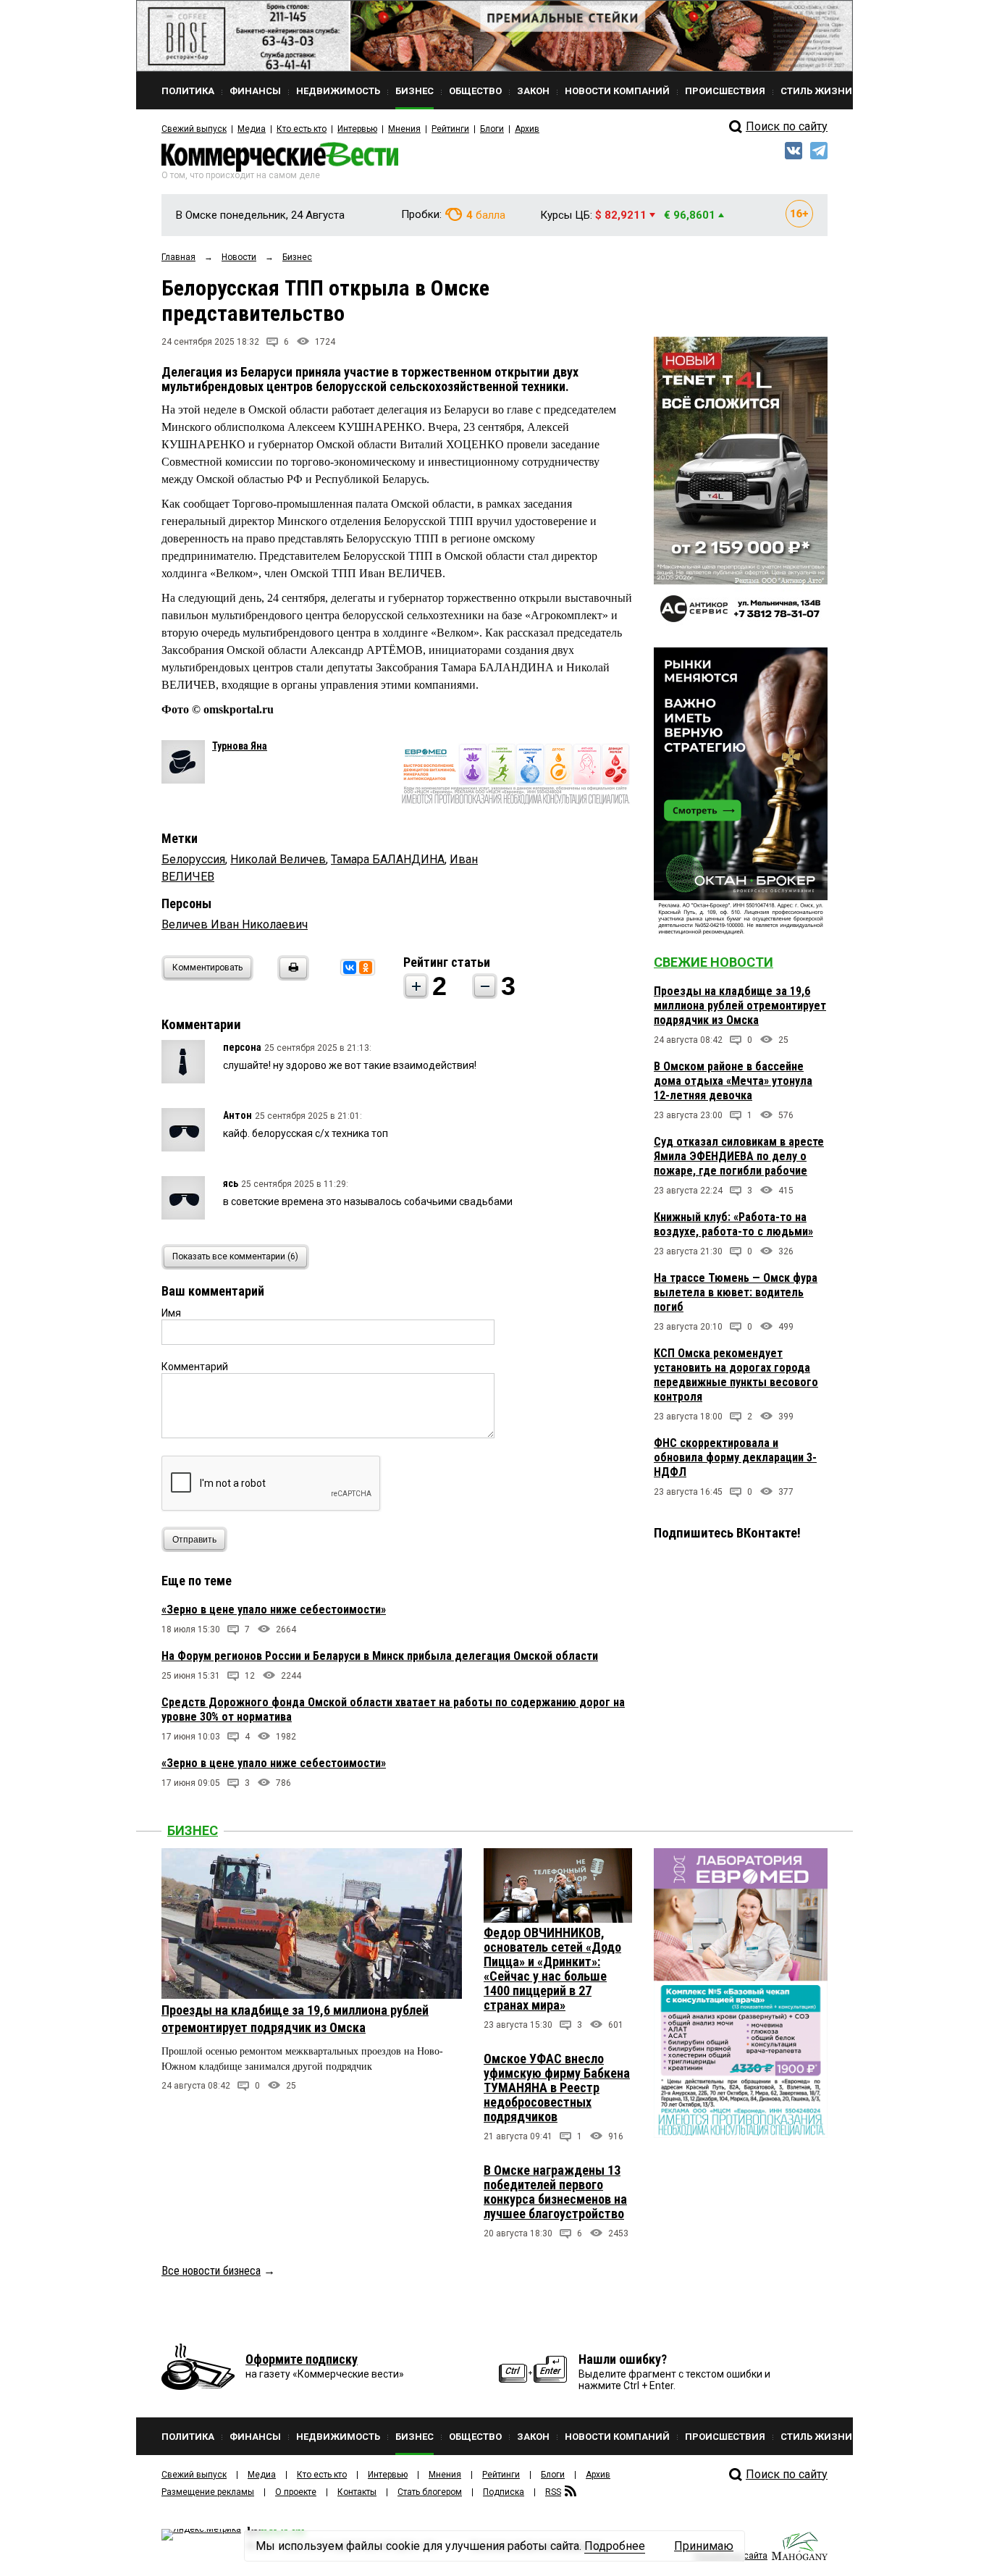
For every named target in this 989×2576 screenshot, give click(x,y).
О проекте (296, 2492)
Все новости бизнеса (211, 2271)
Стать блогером (430, 2492)
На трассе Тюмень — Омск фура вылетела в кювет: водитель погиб (736, 1292)
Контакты (357, 2492)
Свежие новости (714, 962)
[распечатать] (291, 977)
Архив (527, 129)
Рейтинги (450, 129)
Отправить (194, 1540)
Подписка (504, 2492)
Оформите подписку (302, 2359)
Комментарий (195, 1367)
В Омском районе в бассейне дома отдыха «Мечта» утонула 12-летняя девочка (733, 1081)
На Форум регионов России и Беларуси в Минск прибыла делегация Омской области (380, 1656)
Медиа (252, 129)
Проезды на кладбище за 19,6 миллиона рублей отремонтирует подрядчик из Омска (740, 1006)
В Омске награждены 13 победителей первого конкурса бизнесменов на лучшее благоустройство (555, 2192)
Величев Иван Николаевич (235, 924)
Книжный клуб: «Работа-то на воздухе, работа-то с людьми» (733, 1224)
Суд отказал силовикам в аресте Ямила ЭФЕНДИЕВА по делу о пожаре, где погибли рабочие (739, 1156)
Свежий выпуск (194, 129)
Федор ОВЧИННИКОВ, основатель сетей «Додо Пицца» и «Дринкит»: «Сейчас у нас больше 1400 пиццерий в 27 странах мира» (552, 1969)
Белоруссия (193, 859)
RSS (553, 2492)
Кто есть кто (302, 129)
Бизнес (193, 1830)
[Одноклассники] (366, 968)
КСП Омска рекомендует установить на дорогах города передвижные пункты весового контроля (736, 1375)
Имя (171, 1313)
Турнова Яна (240, 746)
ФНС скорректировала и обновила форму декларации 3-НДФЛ (735, 1457)
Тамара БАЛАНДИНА (388, 859)
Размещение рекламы (208, 2492)
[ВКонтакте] (350, 968)
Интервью (357, 129)
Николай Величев (278, 859)
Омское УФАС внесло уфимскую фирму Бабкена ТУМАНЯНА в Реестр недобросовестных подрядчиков (557, 2088)
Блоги (492, 129)
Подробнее (615, 2546)
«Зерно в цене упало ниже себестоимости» (274, 1610)
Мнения (404, 129)
